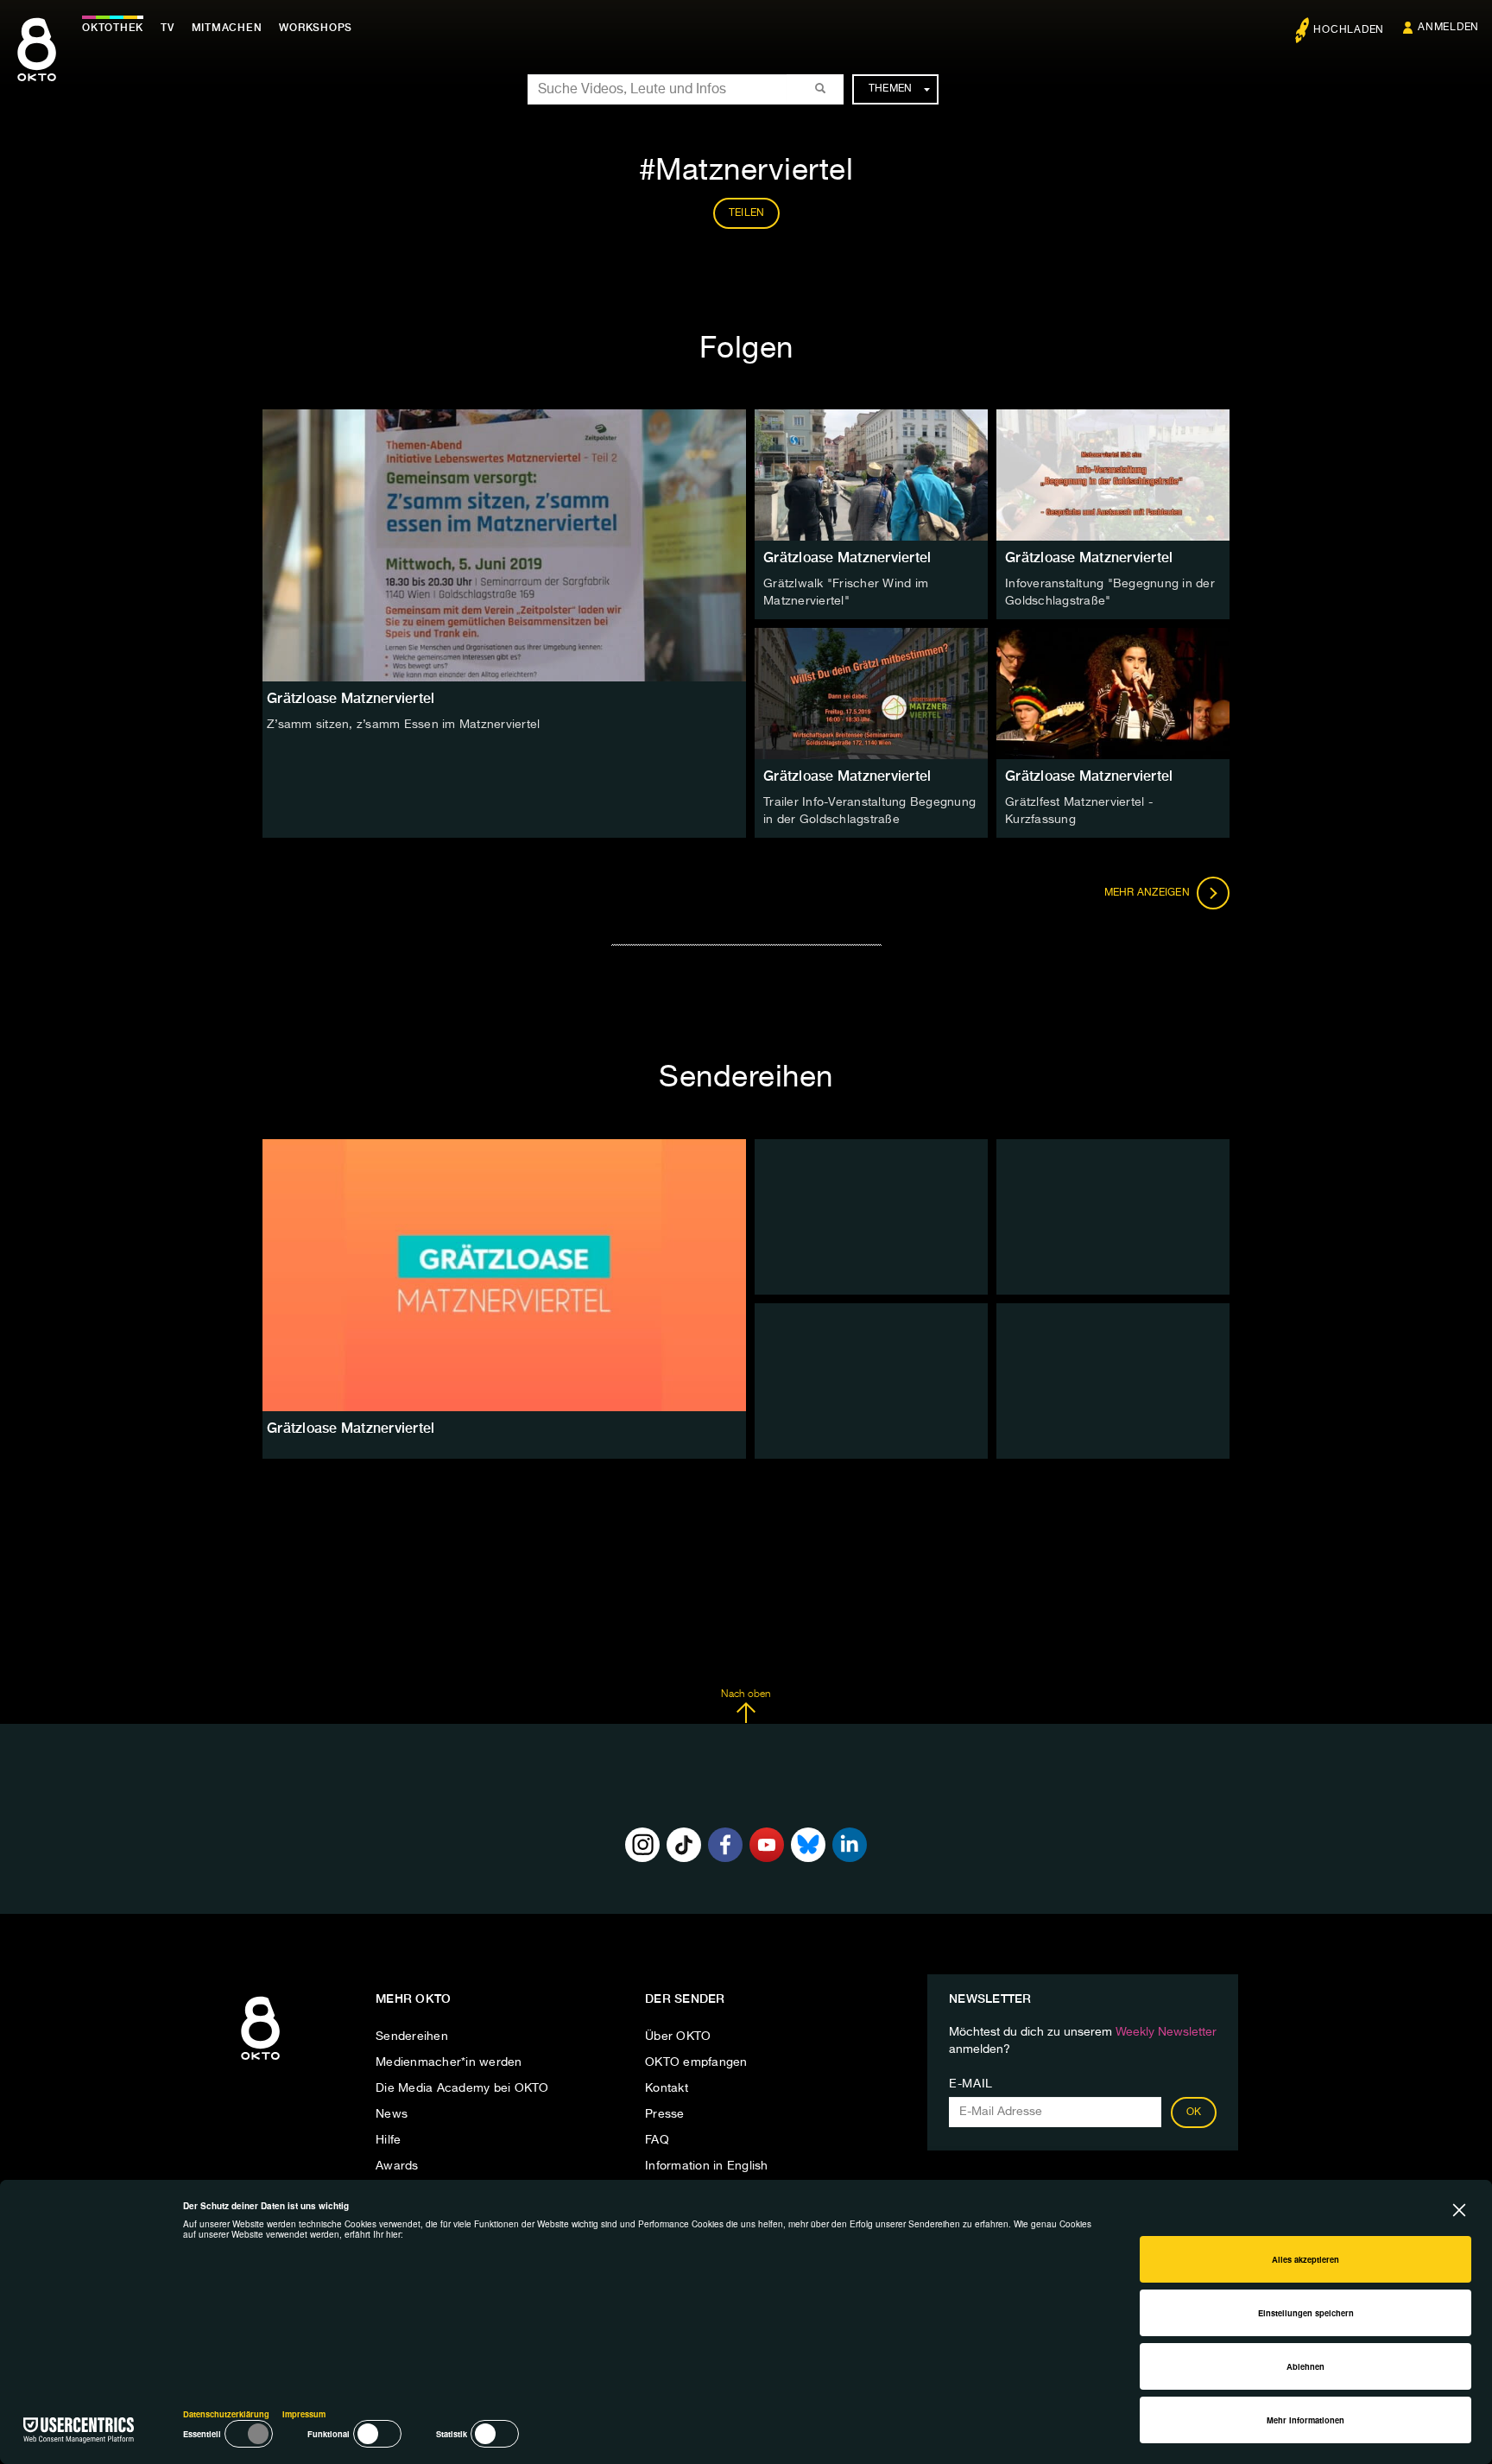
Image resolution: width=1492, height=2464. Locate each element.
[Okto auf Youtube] (767, 1845)
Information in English (707, 2166)
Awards (397, 2166)
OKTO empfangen (696, 2062)
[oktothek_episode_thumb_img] (871, 475)
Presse (665, 2114)
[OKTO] (37, 65)
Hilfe (388, 2140)
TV (168, 28)
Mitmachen (227, 28)
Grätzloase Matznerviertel (847, 557)
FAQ (657, 2140)
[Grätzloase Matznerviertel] (504, 1275)
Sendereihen (412, 2036)
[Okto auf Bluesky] (808, 1845)
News (392, 2114)
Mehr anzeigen (1149, 893)
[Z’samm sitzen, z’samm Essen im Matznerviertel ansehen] (504, 545)
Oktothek (113, 28)
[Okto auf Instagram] (642, 1845)
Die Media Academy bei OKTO (462, 2088)
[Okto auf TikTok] (684, 1845)
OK (1194, 2112)
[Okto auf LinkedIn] (850, 1845)
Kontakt (667, 2088)
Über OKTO (678, 2036)
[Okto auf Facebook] (725, 1845)
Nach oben (746, 1694)
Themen (891, 89)
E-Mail (971, 2084)
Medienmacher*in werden (449, 2062)
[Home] (260, 2061)
